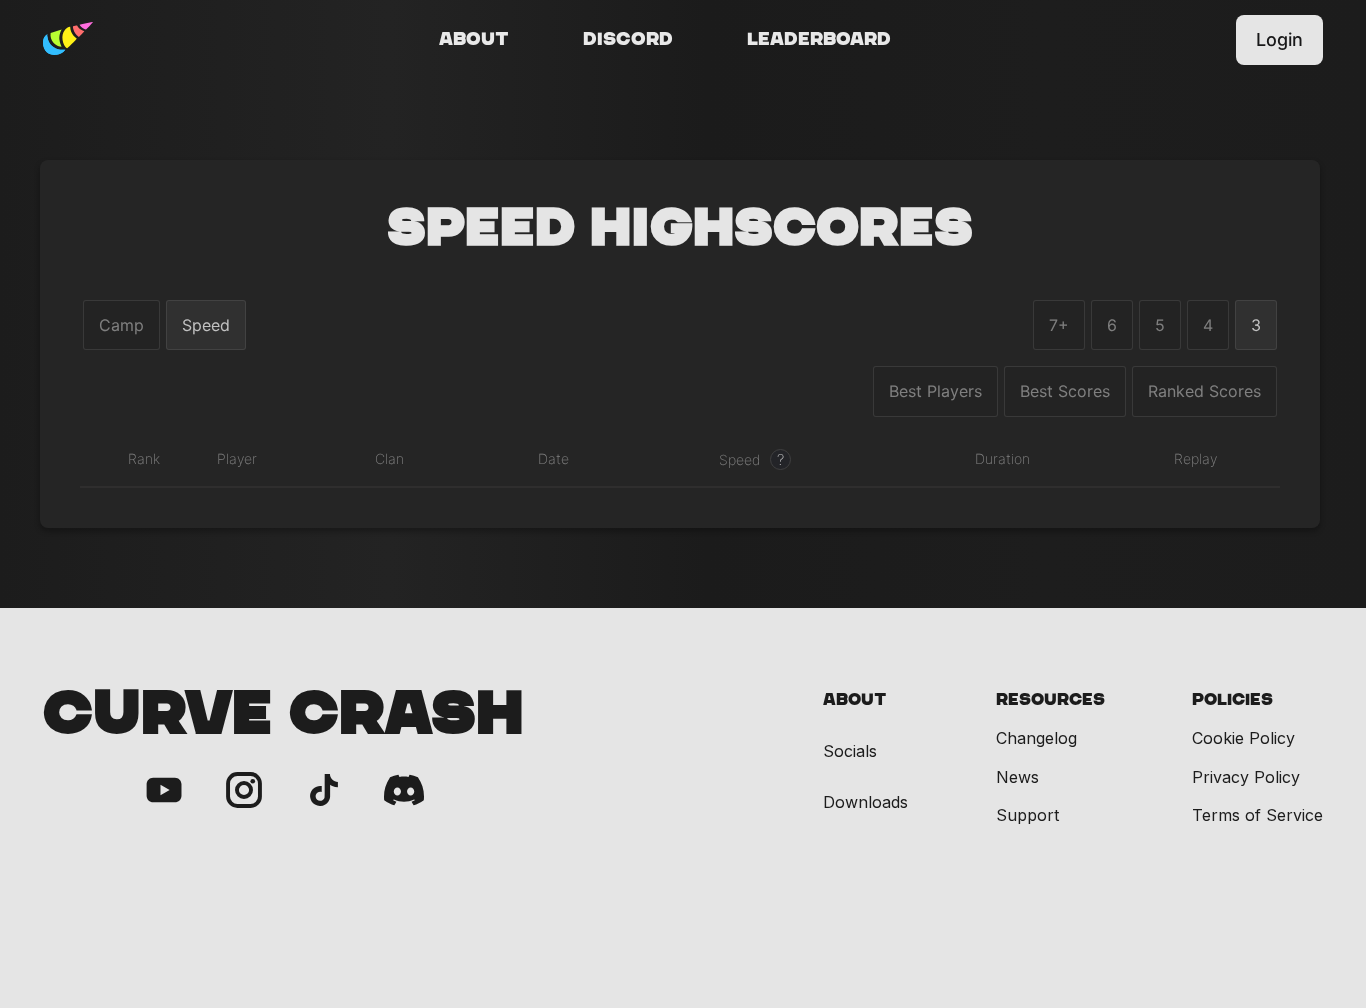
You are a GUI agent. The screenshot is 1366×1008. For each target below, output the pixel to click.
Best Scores (1065, 391)
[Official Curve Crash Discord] (404, 791)
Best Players (935, 391)
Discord (628, 40)
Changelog (1036, 738)
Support (1027, 815)
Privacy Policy (1246, 777)
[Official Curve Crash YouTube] (164, 791)
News (1017, 777)
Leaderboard (819, 40)
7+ (1059, 325)
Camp (121, 325)
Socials (850, 751)
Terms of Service (1257, 815)
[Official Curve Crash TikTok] (324, 791)
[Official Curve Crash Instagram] (244, 791)
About (474, 40)
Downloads (865, 802)
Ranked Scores (1204, 391)
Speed (206, 325)
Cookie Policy (1243, 738)
